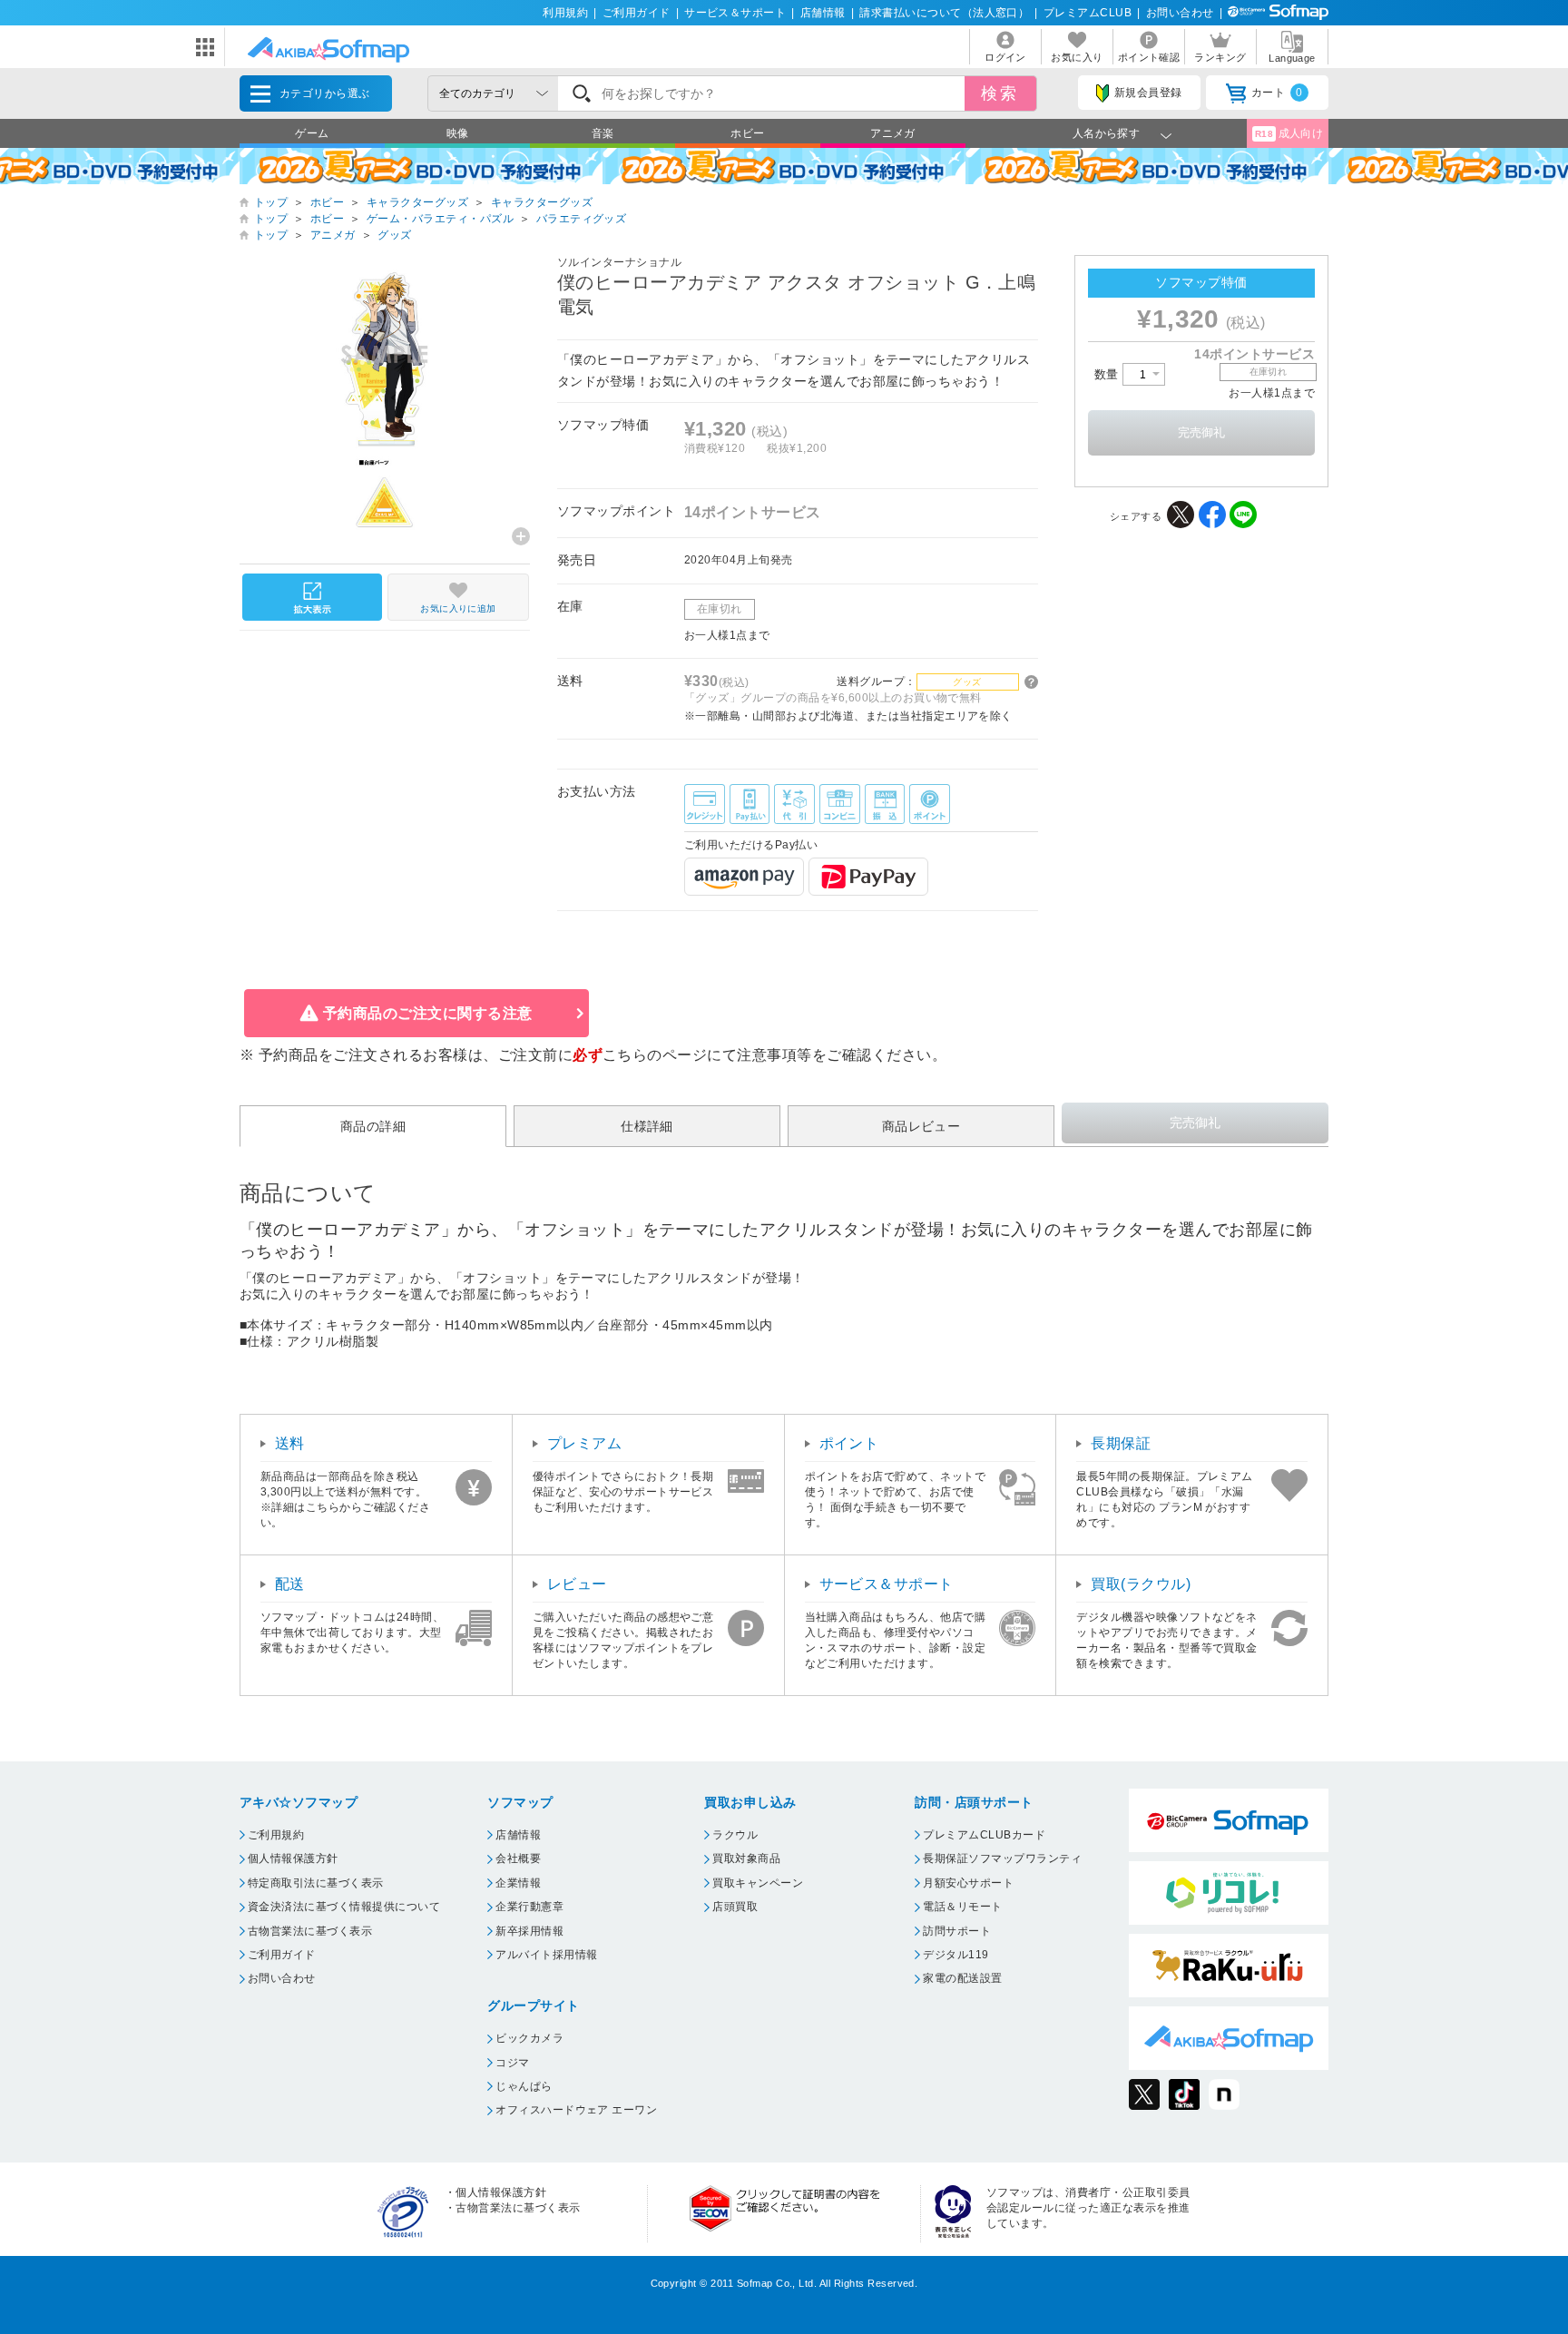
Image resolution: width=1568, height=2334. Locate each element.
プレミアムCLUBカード (984, 1835)
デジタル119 (955, 1955)
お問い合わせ (1180, 13)
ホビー (747, 133)
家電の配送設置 (962, 1978)
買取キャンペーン (758, 1883)
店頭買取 (735, 1907)
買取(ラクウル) (1141, 1584)
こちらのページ (655, 1055)
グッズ (394, 235)
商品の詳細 (373, 1126)
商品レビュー (921, 1126)
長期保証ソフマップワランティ (1002, 1858)
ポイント (849, 1443)
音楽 (603, 133)
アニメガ (893, 133)
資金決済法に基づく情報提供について (344, 1907)
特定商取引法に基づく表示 (316, 1883)
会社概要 (518, 1858)
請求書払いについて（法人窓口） (944, 13)
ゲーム (312, 133)
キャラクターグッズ (417, 202)
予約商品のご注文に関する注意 (428, 1013)
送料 (290, 1443)
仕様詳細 (647, 1126)
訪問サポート (957, 1931)
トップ (271, 202)
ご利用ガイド (637, 13)
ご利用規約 (276, 1835)
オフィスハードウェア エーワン (576, 2110)
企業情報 (518, 1883)
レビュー (577, 1584)
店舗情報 (823, 13)
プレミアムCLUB (1088, 13)
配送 (290, 1584)
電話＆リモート (962, 1907)
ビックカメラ (529, 2038)
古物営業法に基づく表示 (310, 1931)
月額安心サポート (968, 1883)
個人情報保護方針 (293, 1858)
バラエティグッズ (582, 219)
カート (1277, 93)
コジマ (512, 2063)
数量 (1108, 374)
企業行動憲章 (529, 1907)
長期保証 (1121, 1443)
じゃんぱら (524, 2086)
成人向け (1289, 133)
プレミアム (584, 1443)
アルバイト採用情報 (546, 1955)
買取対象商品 (746, 1858)
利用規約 (565, 13)
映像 (458, 133)
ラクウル (735, 1835)
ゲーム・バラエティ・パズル (440, 219)
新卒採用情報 (529, 1931)
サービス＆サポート (735, 13)
